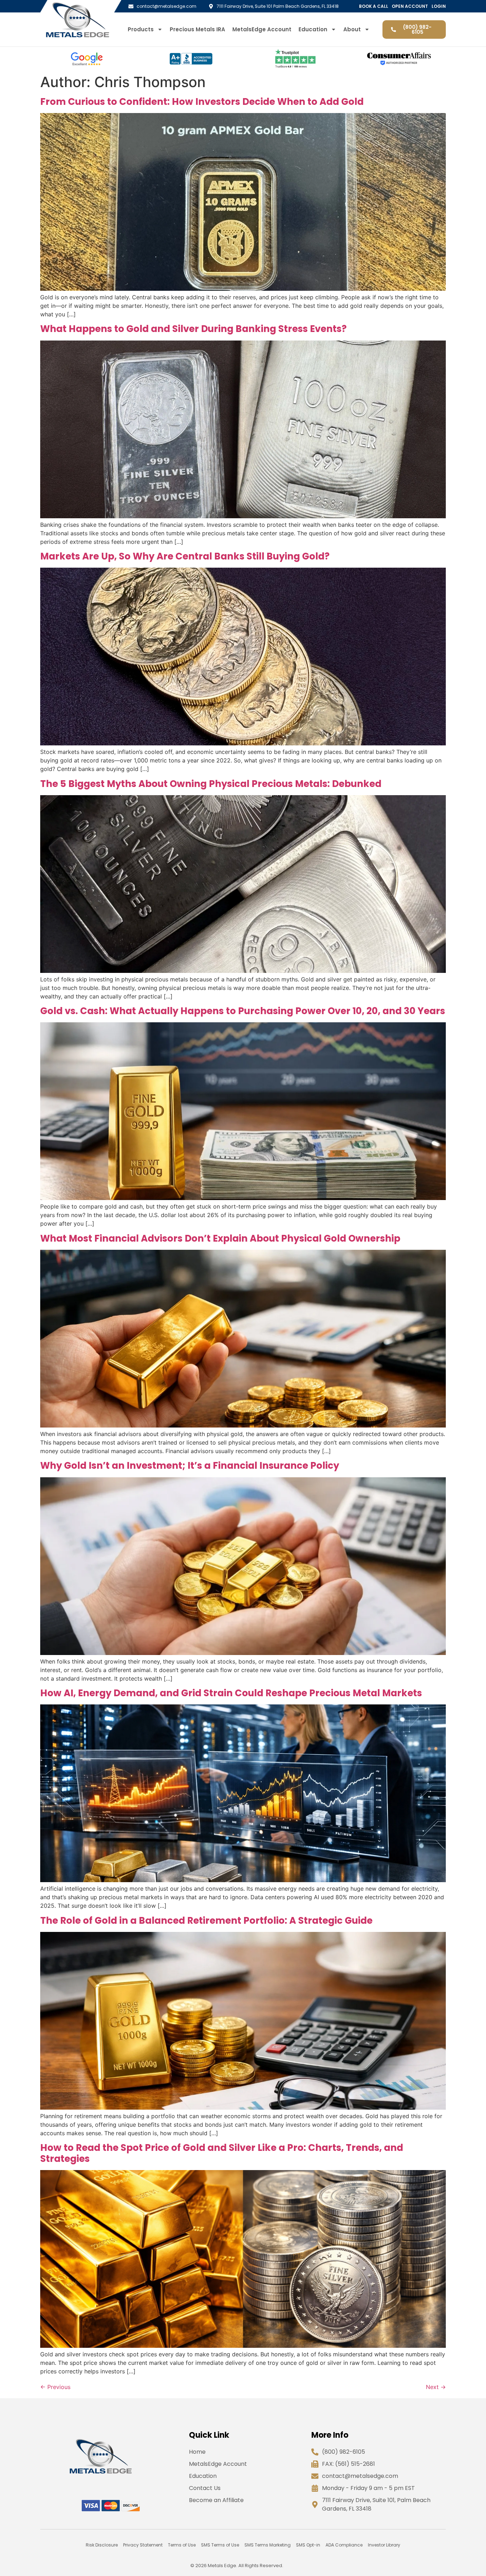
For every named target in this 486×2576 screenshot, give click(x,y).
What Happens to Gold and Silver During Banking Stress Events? (193, 329)
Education (313, 30)
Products (141, 30)
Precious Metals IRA (197, 30)
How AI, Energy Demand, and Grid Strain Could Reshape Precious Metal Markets (231, 1693)
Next (436, 2387)
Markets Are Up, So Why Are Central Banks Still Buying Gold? (185, 556)
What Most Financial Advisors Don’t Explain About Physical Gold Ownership (220, 1238)
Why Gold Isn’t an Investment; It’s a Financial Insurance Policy (190, 1466)
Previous (55, 2387)
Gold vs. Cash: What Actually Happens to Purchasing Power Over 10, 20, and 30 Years (243, 1011)
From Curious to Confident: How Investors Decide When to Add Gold (202, 102)
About (352, 30)
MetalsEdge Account (262, 30)
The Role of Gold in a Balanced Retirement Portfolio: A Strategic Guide (206, 1921)
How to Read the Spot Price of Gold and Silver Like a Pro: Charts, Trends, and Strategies (222, 2153)
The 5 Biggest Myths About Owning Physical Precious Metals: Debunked (211, 784)
